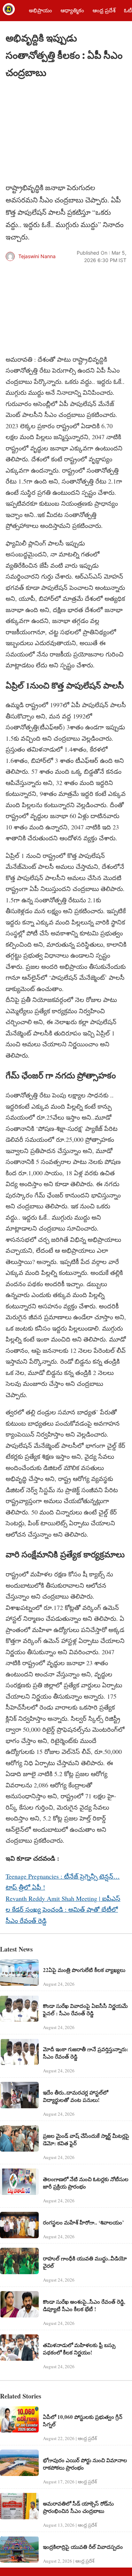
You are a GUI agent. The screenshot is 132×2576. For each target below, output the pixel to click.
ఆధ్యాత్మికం (72, 10)
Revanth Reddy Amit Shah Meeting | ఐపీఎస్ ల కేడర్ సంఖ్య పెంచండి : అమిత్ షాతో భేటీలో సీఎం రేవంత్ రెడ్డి (63, 1909)
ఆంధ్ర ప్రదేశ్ (104, 10)
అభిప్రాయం (40, 10)
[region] (58, 132)
